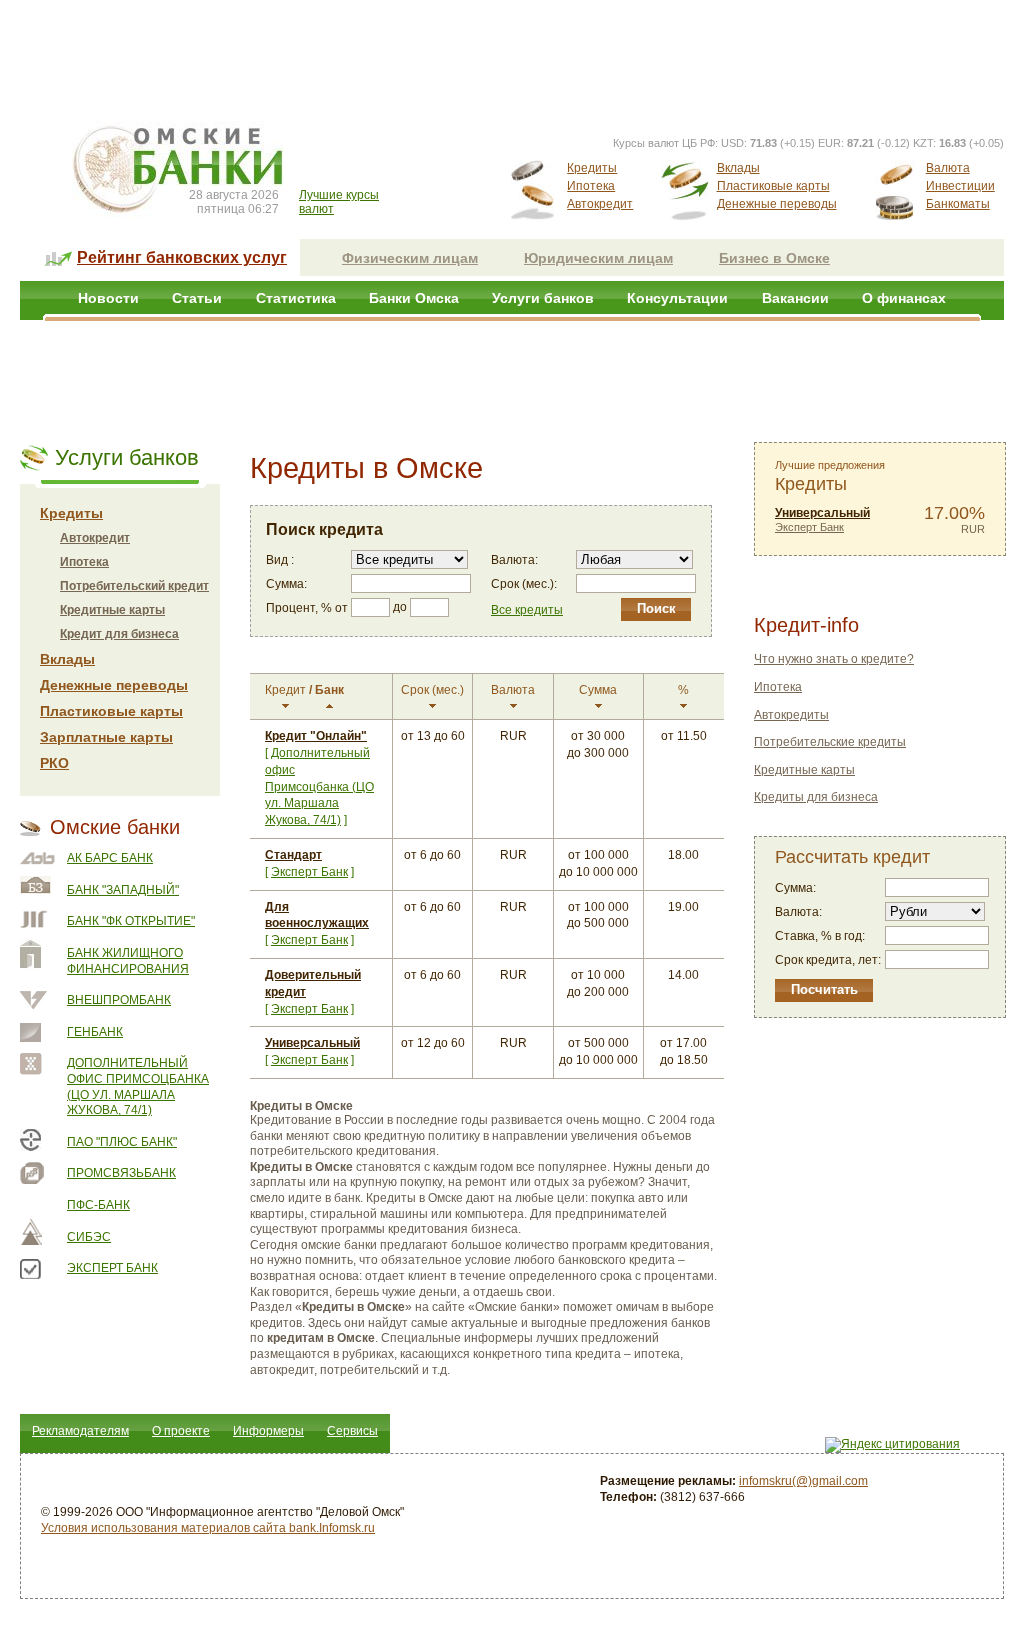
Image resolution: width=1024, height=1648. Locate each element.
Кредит (285, 690)
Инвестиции (960, 186)
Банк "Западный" (123, 890)
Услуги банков (543, 298)
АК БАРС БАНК (110, 858)
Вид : (280, 560)
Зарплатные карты (106, 737)
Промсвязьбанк (121, 1173)
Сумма (598, 690)
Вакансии (795, 298)
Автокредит (600, 204)
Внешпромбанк (119, 1000)
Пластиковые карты (773, 186)
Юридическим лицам (598, 258)
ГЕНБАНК (95, 1032)
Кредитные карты (112, 610)
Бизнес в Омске (774, 258)
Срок (432, 690)
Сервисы (352, 1431)
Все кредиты (527, 610)
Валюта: (514, 560)
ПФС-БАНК (98, 1205)
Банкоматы (958, 204)
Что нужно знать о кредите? (834, 659)
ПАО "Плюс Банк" (122, 1142)
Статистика (296, 298)
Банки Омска (414, 298)
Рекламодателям (80, 1431)
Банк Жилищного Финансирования (128, 961)
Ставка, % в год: (820, 936)
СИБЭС (89, 1237)
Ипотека (591, 186)
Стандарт (293, 855)
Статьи (197, 298)
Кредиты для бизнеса (816, 797)
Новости (108, 298)
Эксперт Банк (112, 1268)
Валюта (948, 168)
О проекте (181, 1431)
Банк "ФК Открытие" (131, 921)
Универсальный (312, 1043)
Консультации (677, 298)
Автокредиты (791, 715)
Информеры (268, 1431)
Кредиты (592, 168)
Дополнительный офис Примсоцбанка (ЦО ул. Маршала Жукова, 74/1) (138, 1086)
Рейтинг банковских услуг (182, 257)
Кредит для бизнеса (119, 634)
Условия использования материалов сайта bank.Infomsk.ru (208, 1528)
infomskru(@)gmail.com (803, 1481)
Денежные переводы (777, 204)
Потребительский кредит (134, 586)
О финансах (904, 298)
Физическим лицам (410, 258)
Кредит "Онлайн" (316, 736)
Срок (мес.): (524, 584)
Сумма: (286, 584)
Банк (329, 690)
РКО (54, 763)
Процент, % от (307, 608)
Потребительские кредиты (830, 742)
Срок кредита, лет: (828, 960)
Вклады (738, 168)
